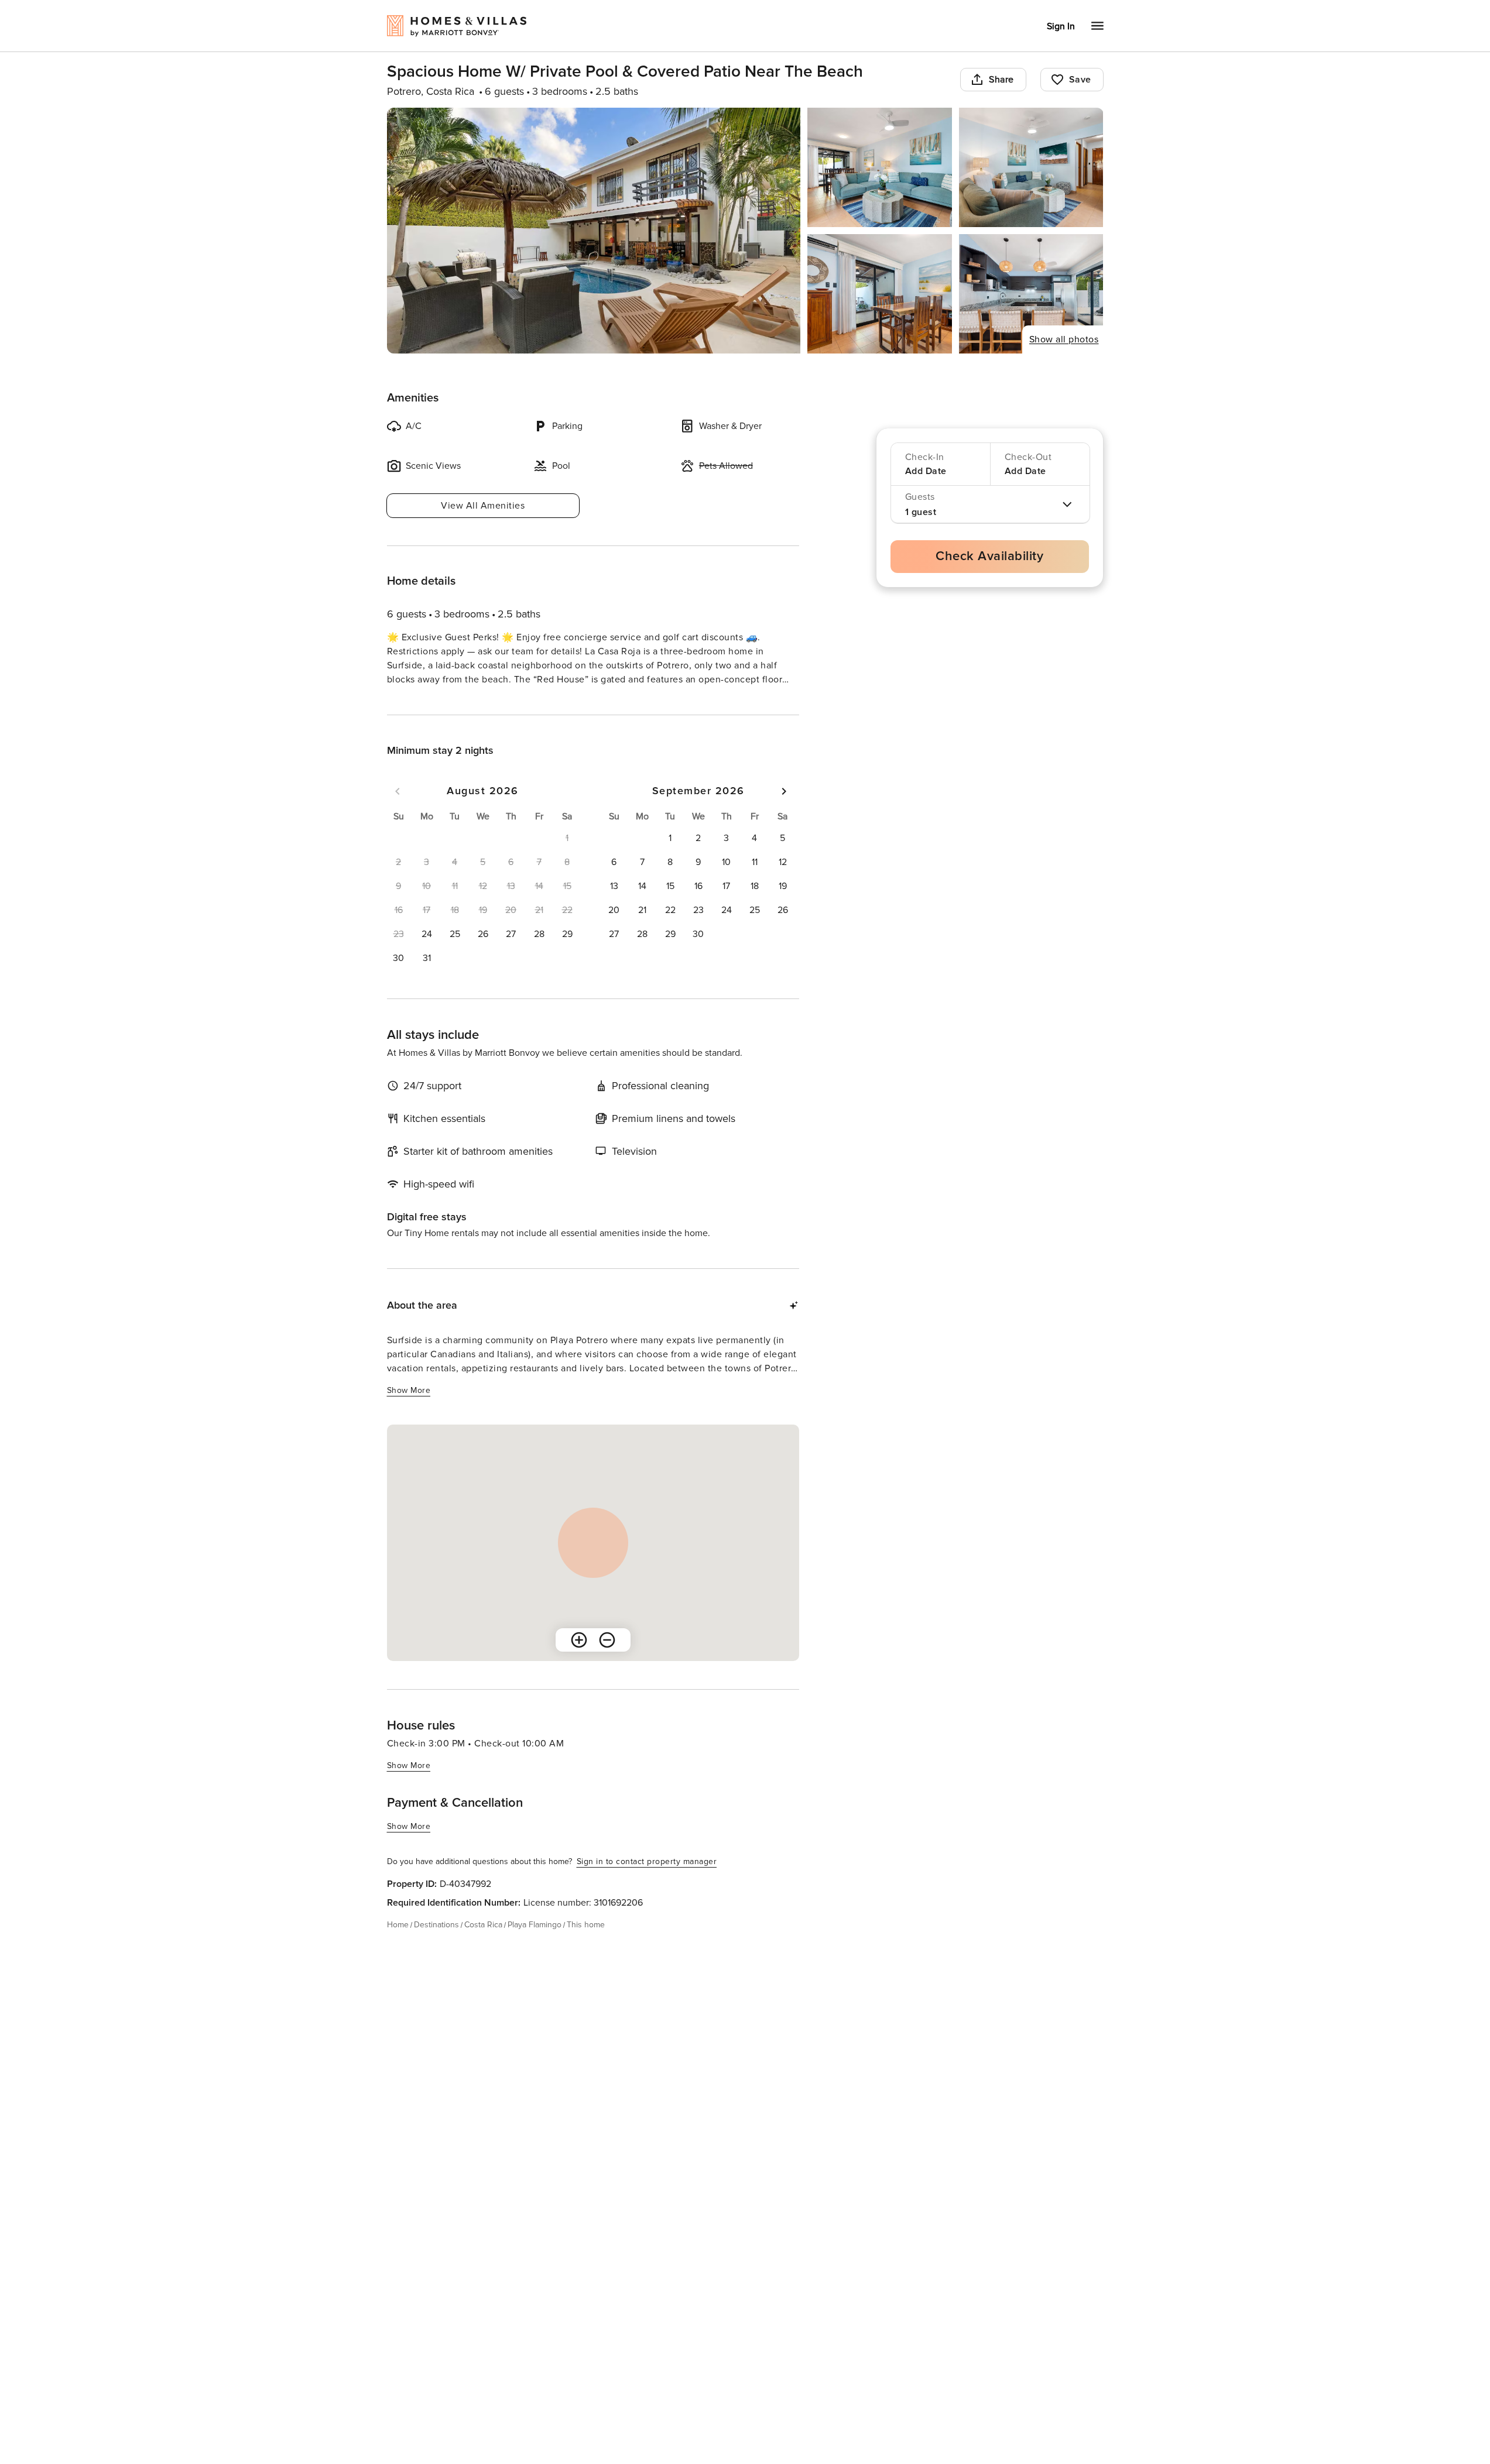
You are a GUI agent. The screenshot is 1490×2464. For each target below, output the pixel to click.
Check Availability (989, 556)
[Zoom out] (607, 1661)
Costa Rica (483, 1946)
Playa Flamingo (535, 1946)
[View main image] (594, 231)
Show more (409, 701)
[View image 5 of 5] (1031, 294)
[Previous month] (398, 812)
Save (1080, 80)
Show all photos (1064, 339)
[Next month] (784, 812)
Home (398, 1946)
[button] (427, 955)
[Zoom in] (579, 1661)
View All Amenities (483, 506)
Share (1001, 80)
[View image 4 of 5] (880, 294)
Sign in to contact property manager (647, 1883)
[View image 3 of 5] (1031, 167)
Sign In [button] (1061, 26)
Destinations (436, 1946)
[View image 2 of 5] (880, 167)
